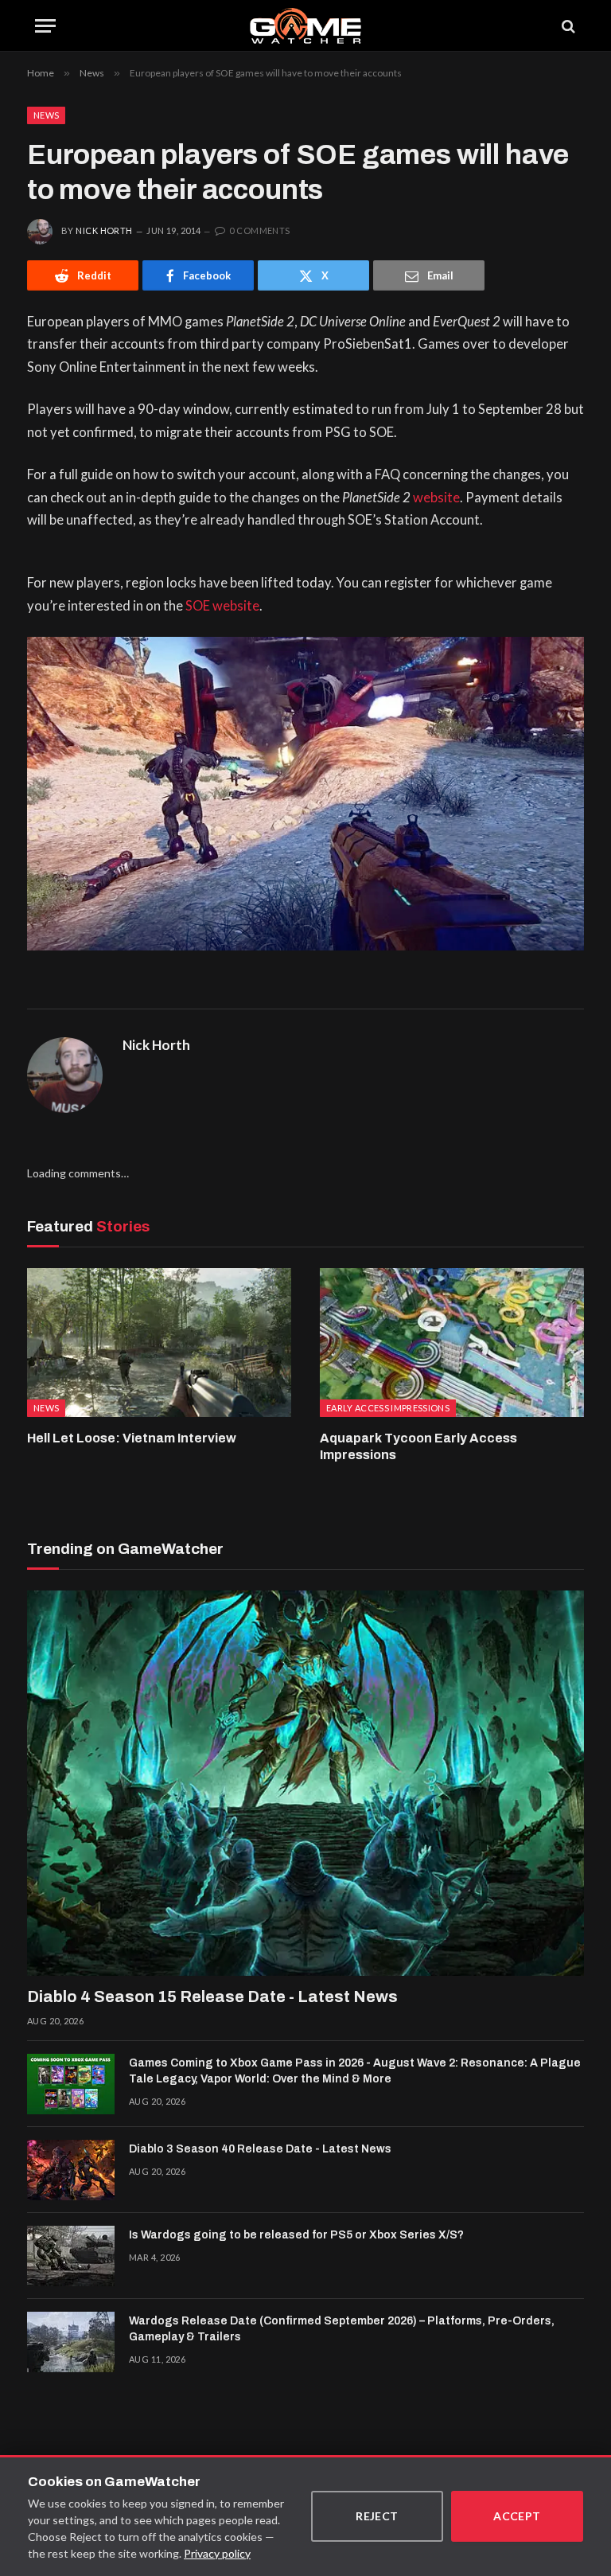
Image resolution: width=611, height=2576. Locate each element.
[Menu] (45, 26)
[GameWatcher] (305, 26)
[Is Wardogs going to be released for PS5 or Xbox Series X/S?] (71, 2256)
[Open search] (567, 26)
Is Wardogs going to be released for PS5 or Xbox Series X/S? (296, 2235)
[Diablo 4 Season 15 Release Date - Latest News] (305, 1783)
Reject (377, 2516)
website (436, 498)
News (46, 115)
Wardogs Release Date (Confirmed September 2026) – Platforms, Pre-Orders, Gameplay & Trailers (342, 2329)
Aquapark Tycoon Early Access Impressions (418, 1447)
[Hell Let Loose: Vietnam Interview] (159, 1343)
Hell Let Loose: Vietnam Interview (132, 1438)
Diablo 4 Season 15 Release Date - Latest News (212, 1996)
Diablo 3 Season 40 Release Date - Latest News (260, 2149)
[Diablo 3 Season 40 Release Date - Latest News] (71, 2170)
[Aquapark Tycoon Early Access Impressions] (452, 1343)
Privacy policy (217, 2553)
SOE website (222, 606)
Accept (517, 2516)
